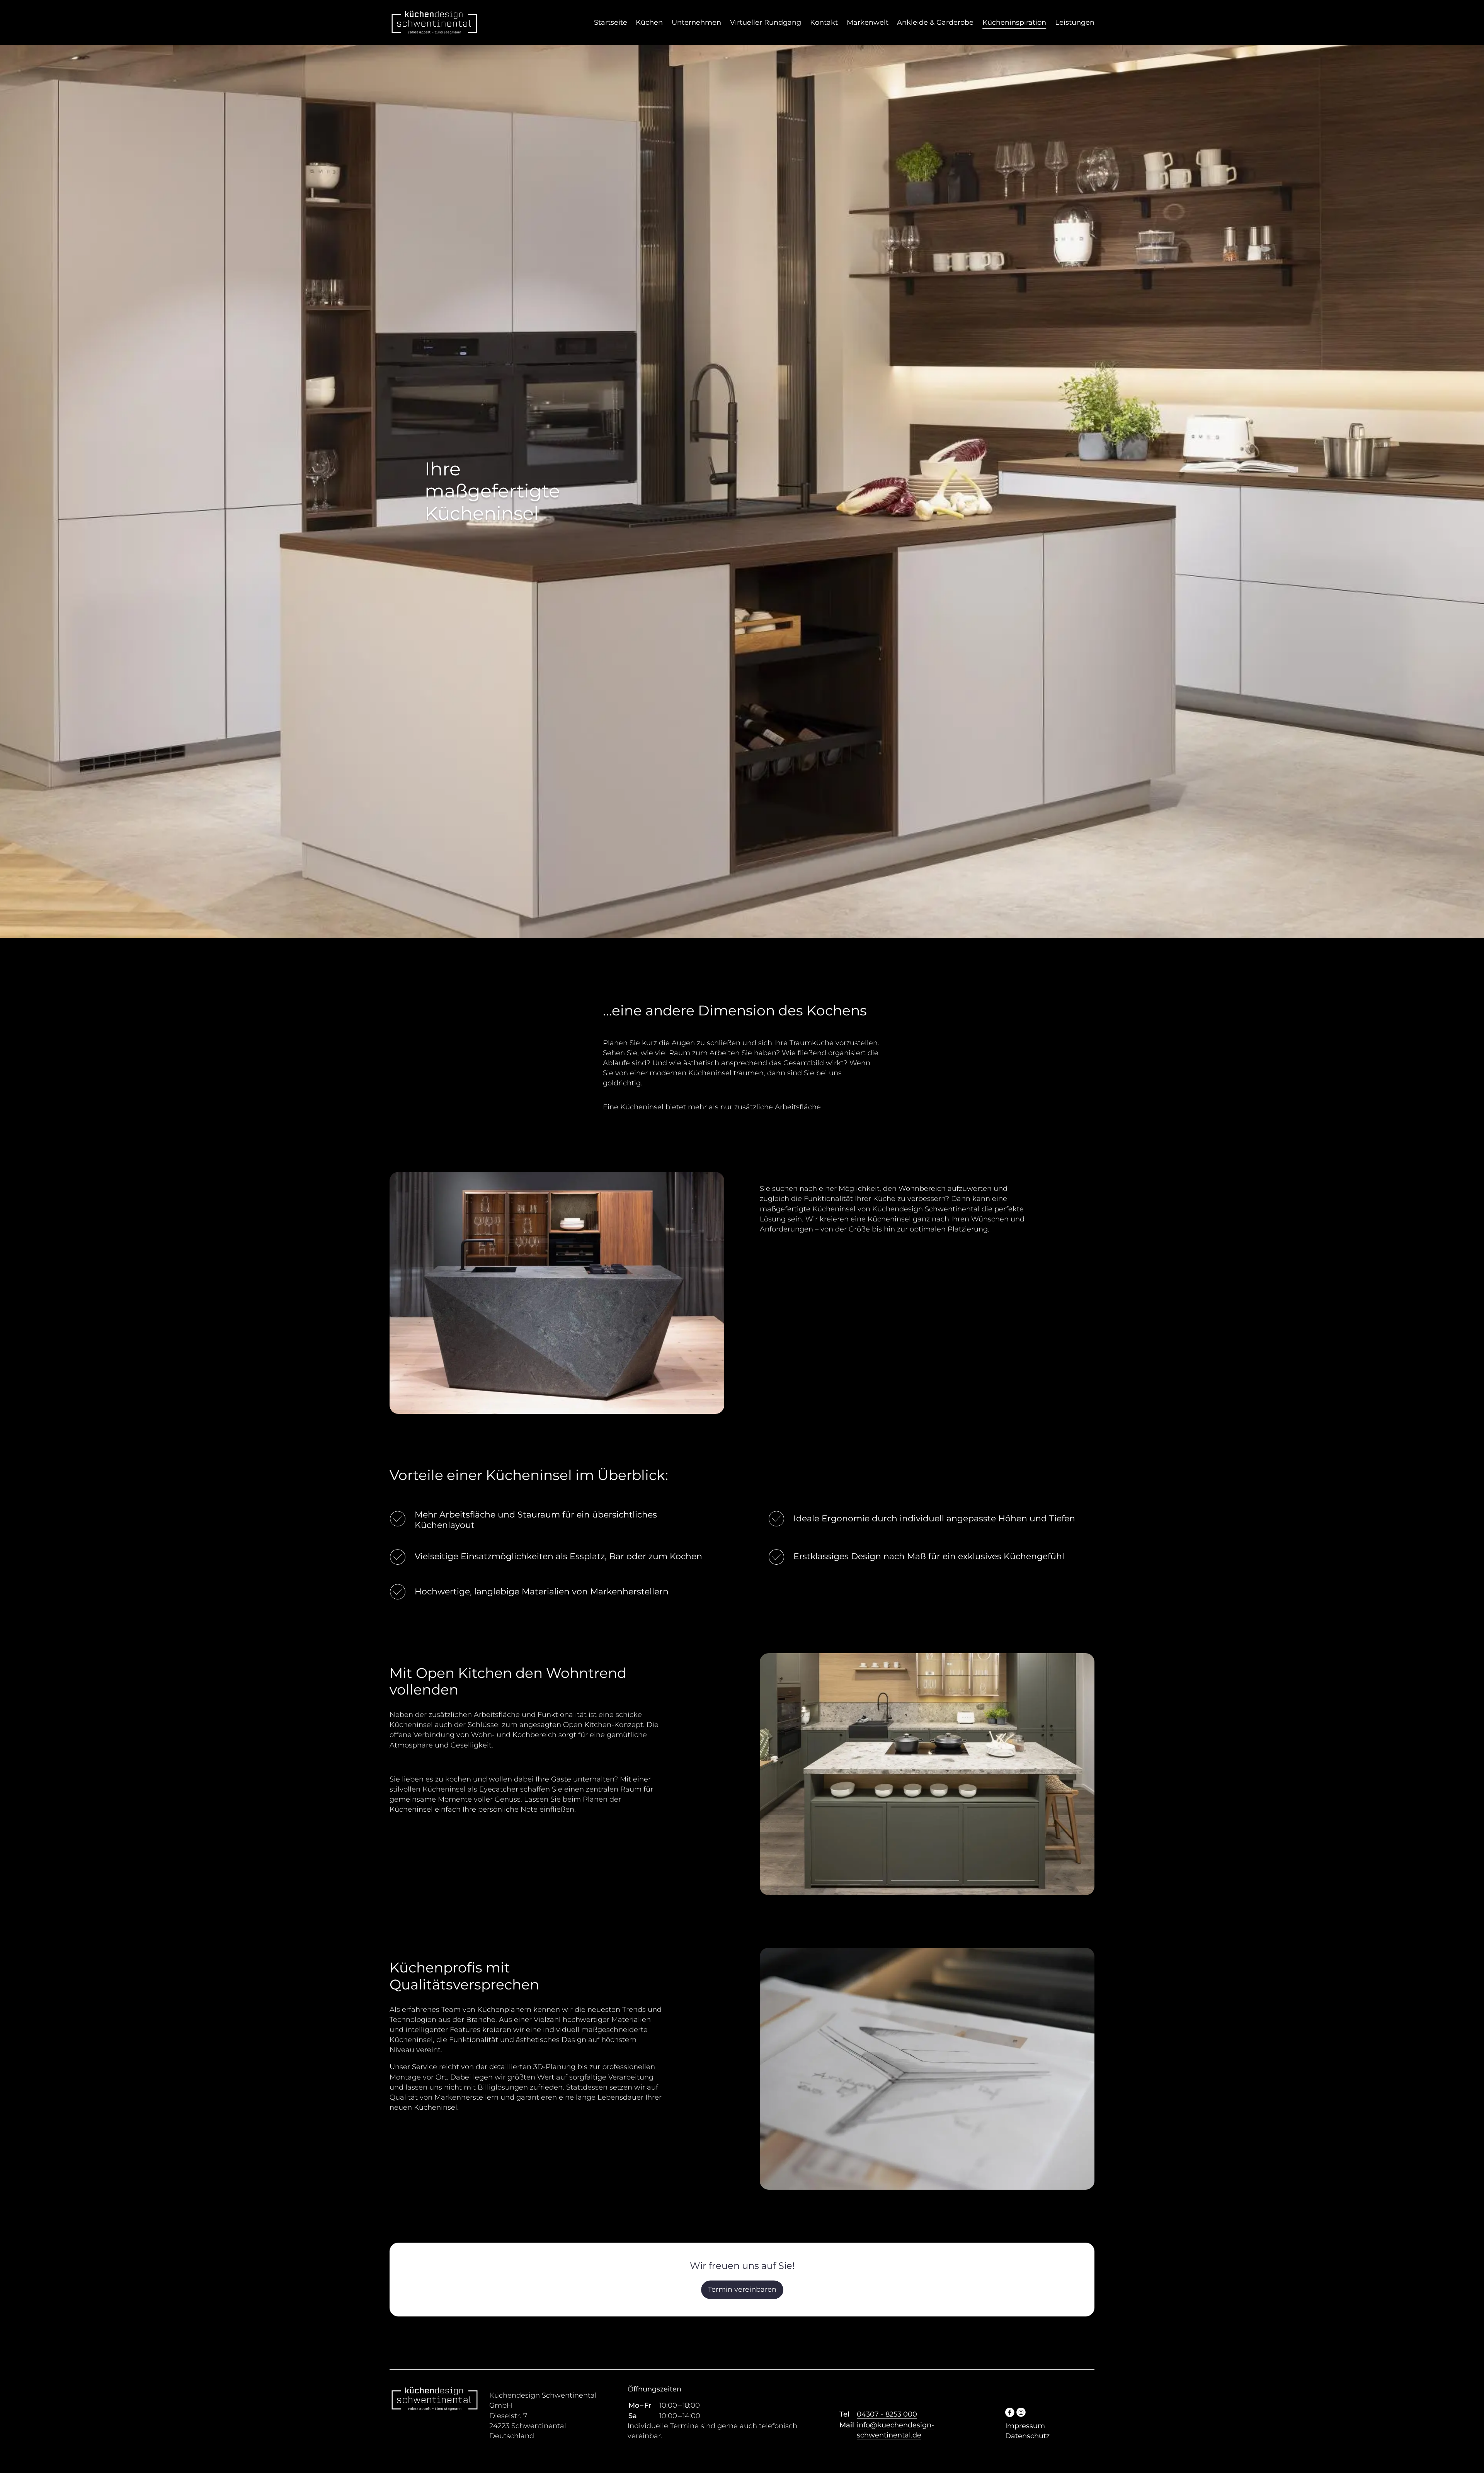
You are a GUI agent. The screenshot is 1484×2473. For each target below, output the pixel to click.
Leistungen (1075, 22)
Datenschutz (1027, 2436)
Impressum (1025, 2426)
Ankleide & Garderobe (935, 22)
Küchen (649, 22)
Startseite (611, 22)
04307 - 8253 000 (887, 2414)
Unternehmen (696, 22)
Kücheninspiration (1014, 22)
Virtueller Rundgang (766, 22)
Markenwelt (868, 22)
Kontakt (824, 22)
